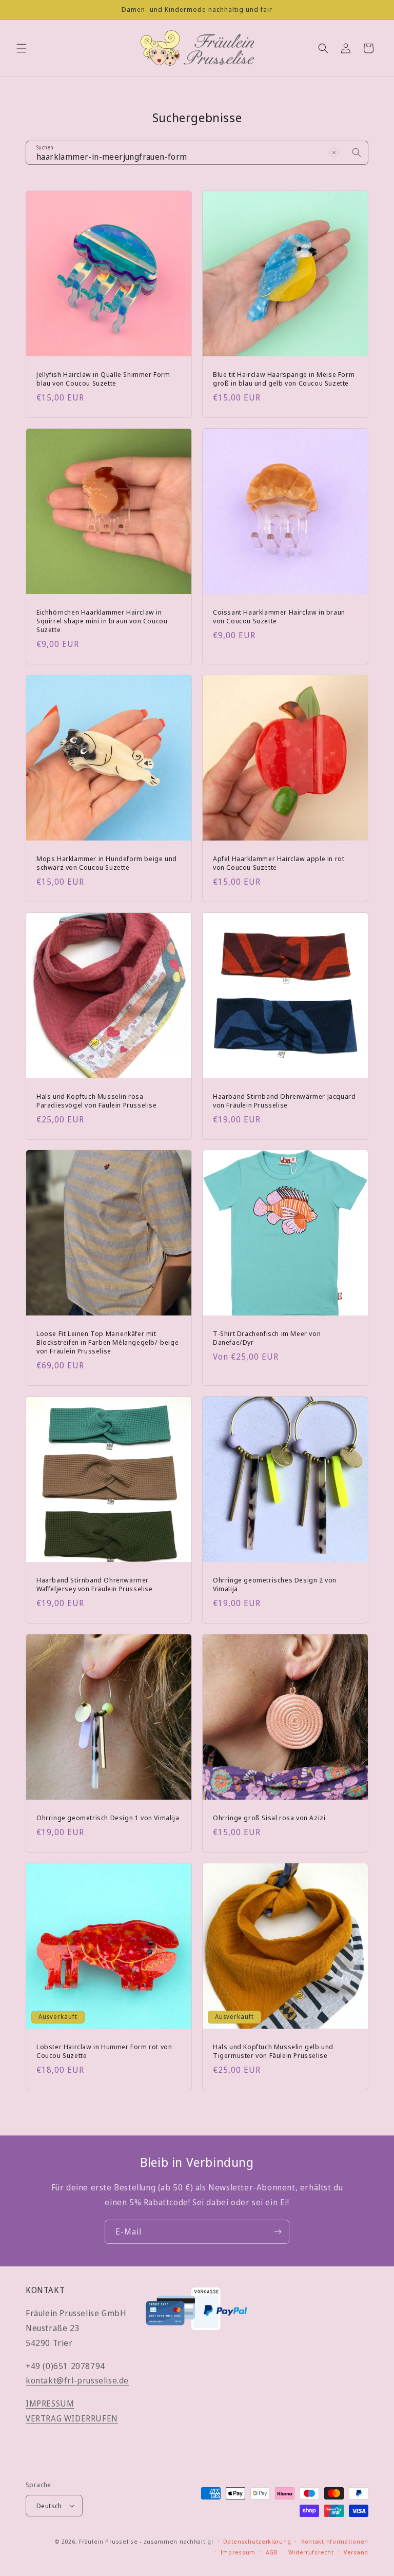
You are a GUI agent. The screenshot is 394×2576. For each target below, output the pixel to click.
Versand (356, 2552)
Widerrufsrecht (311, 2552)
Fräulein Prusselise (108, 2541)
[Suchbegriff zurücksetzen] (334, 152)
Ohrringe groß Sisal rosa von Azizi (269, 1818)
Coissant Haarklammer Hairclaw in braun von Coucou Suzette (279, 617)
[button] (22, 48)
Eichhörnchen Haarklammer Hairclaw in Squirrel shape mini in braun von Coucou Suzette (102, 621)
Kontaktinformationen (335, 2541)
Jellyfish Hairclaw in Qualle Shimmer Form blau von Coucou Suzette (103, 379)
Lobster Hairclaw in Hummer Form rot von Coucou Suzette (104, 2051)
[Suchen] (357, 152)
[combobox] (197, 153)
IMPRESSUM (50, 2403)
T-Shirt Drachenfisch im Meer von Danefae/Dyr (267, 1338)
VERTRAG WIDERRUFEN (72, 2418)
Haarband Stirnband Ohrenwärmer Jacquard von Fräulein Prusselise (284, 1101)
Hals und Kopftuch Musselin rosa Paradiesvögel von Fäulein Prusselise (97, 1101)
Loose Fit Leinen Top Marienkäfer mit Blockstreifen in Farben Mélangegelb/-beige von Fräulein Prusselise (107, 1342)
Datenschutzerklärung (257, 2541)
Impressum (238, 2552)
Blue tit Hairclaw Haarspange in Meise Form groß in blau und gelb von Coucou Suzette (284, 379)
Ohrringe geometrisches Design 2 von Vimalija (275, 1585)
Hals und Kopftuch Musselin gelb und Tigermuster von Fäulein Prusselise (273, 2051)
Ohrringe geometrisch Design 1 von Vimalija (108, 1818)
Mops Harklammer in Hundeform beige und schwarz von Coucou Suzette (107, 863)
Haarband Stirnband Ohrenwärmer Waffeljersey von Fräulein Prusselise (95, 1585)
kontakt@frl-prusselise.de (77, 2380)
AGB (272, 2552)
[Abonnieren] (278, 2232)
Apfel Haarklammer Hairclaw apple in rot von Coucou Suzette (279, 863)
